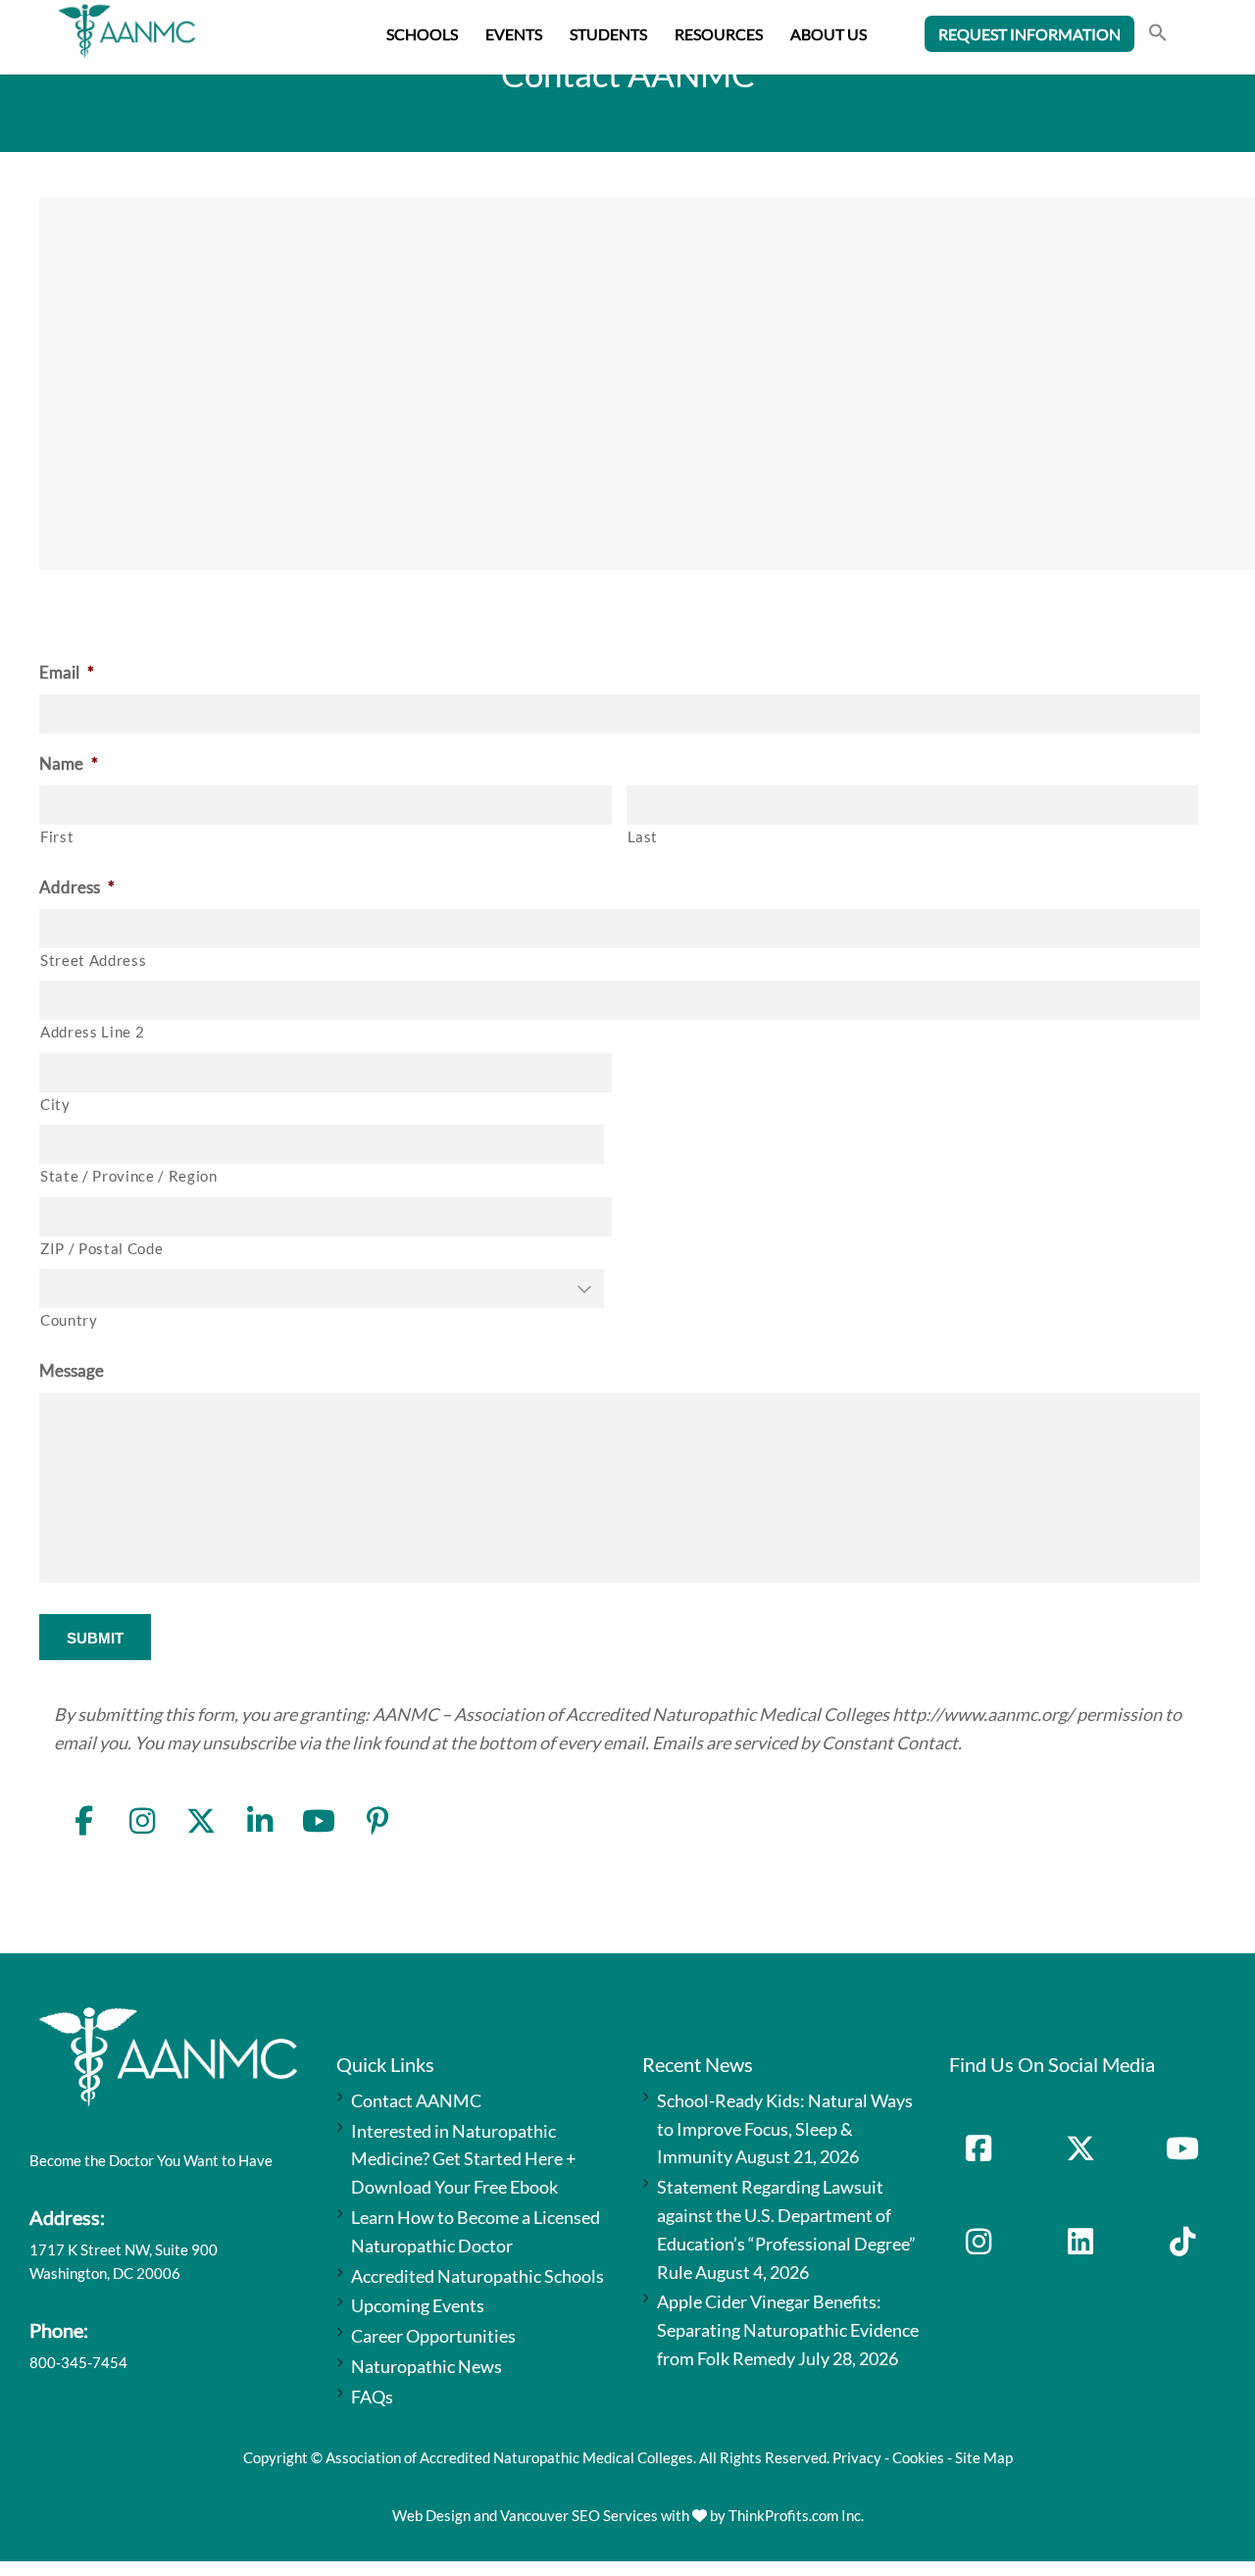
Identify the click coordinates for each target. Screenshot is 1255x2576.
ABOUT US (828, 34)
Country (69, 1320)
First (57, 837)
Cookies (918, 2457)
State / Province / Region (129, 1176)
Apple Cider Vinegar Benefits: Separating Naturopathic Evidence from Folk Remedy (788, 2330)
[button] (1158, 35)
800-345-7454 (78, 2362)
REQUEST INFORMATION (1029, 34)
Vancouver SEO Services (579, 2515)
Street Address (93, 960)
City (55, 1105)
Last (643, 837)
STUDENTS (608, 34)
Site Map (984, 2457)
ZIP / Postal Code (101, 1249)
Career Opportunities (433, 2336)
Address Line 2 (92, 1032)
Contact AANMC (416, 2100)
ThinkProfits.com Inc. (796, 2515)
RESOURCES (719, 34)
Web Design (431, 2515)
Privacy (857, 2457)
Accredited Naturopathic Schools (477, 2276)
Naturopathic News (427, 2366)
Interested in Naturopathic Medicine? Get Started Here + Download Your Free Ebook (463, 2159)
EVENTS (514, 34)
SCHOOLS (422, 34)
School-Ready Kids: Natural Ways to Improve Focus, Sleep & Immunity (785, 2129)
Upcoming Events (418, 2305)
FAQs (372, 2397)
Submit (95, 1638)
